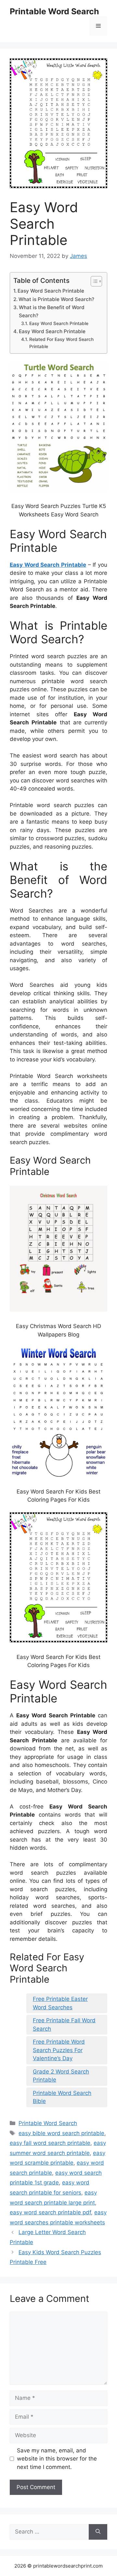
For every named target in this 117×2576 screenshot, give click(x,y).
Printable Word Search (54, 11)
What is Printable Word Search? (56, 299)
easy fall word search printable (50, 2143)
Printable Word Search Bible (62, 2097)
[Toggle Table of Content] (93, 281)
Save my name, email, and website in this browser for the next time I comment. (57, 2459)
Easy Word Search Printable (51, 291)
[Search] (98, 2532)
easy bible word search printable (61, 2133)
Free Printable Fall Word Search (64, 2025)
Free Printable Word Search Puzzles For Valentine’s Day (59, 2050)
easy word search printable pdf (50, 2212)
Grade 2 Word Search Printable (61, 2076)
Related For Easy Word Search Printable (61, 343)
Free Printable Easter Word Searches (60, 2003)
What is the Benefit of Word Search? (52, 311)
